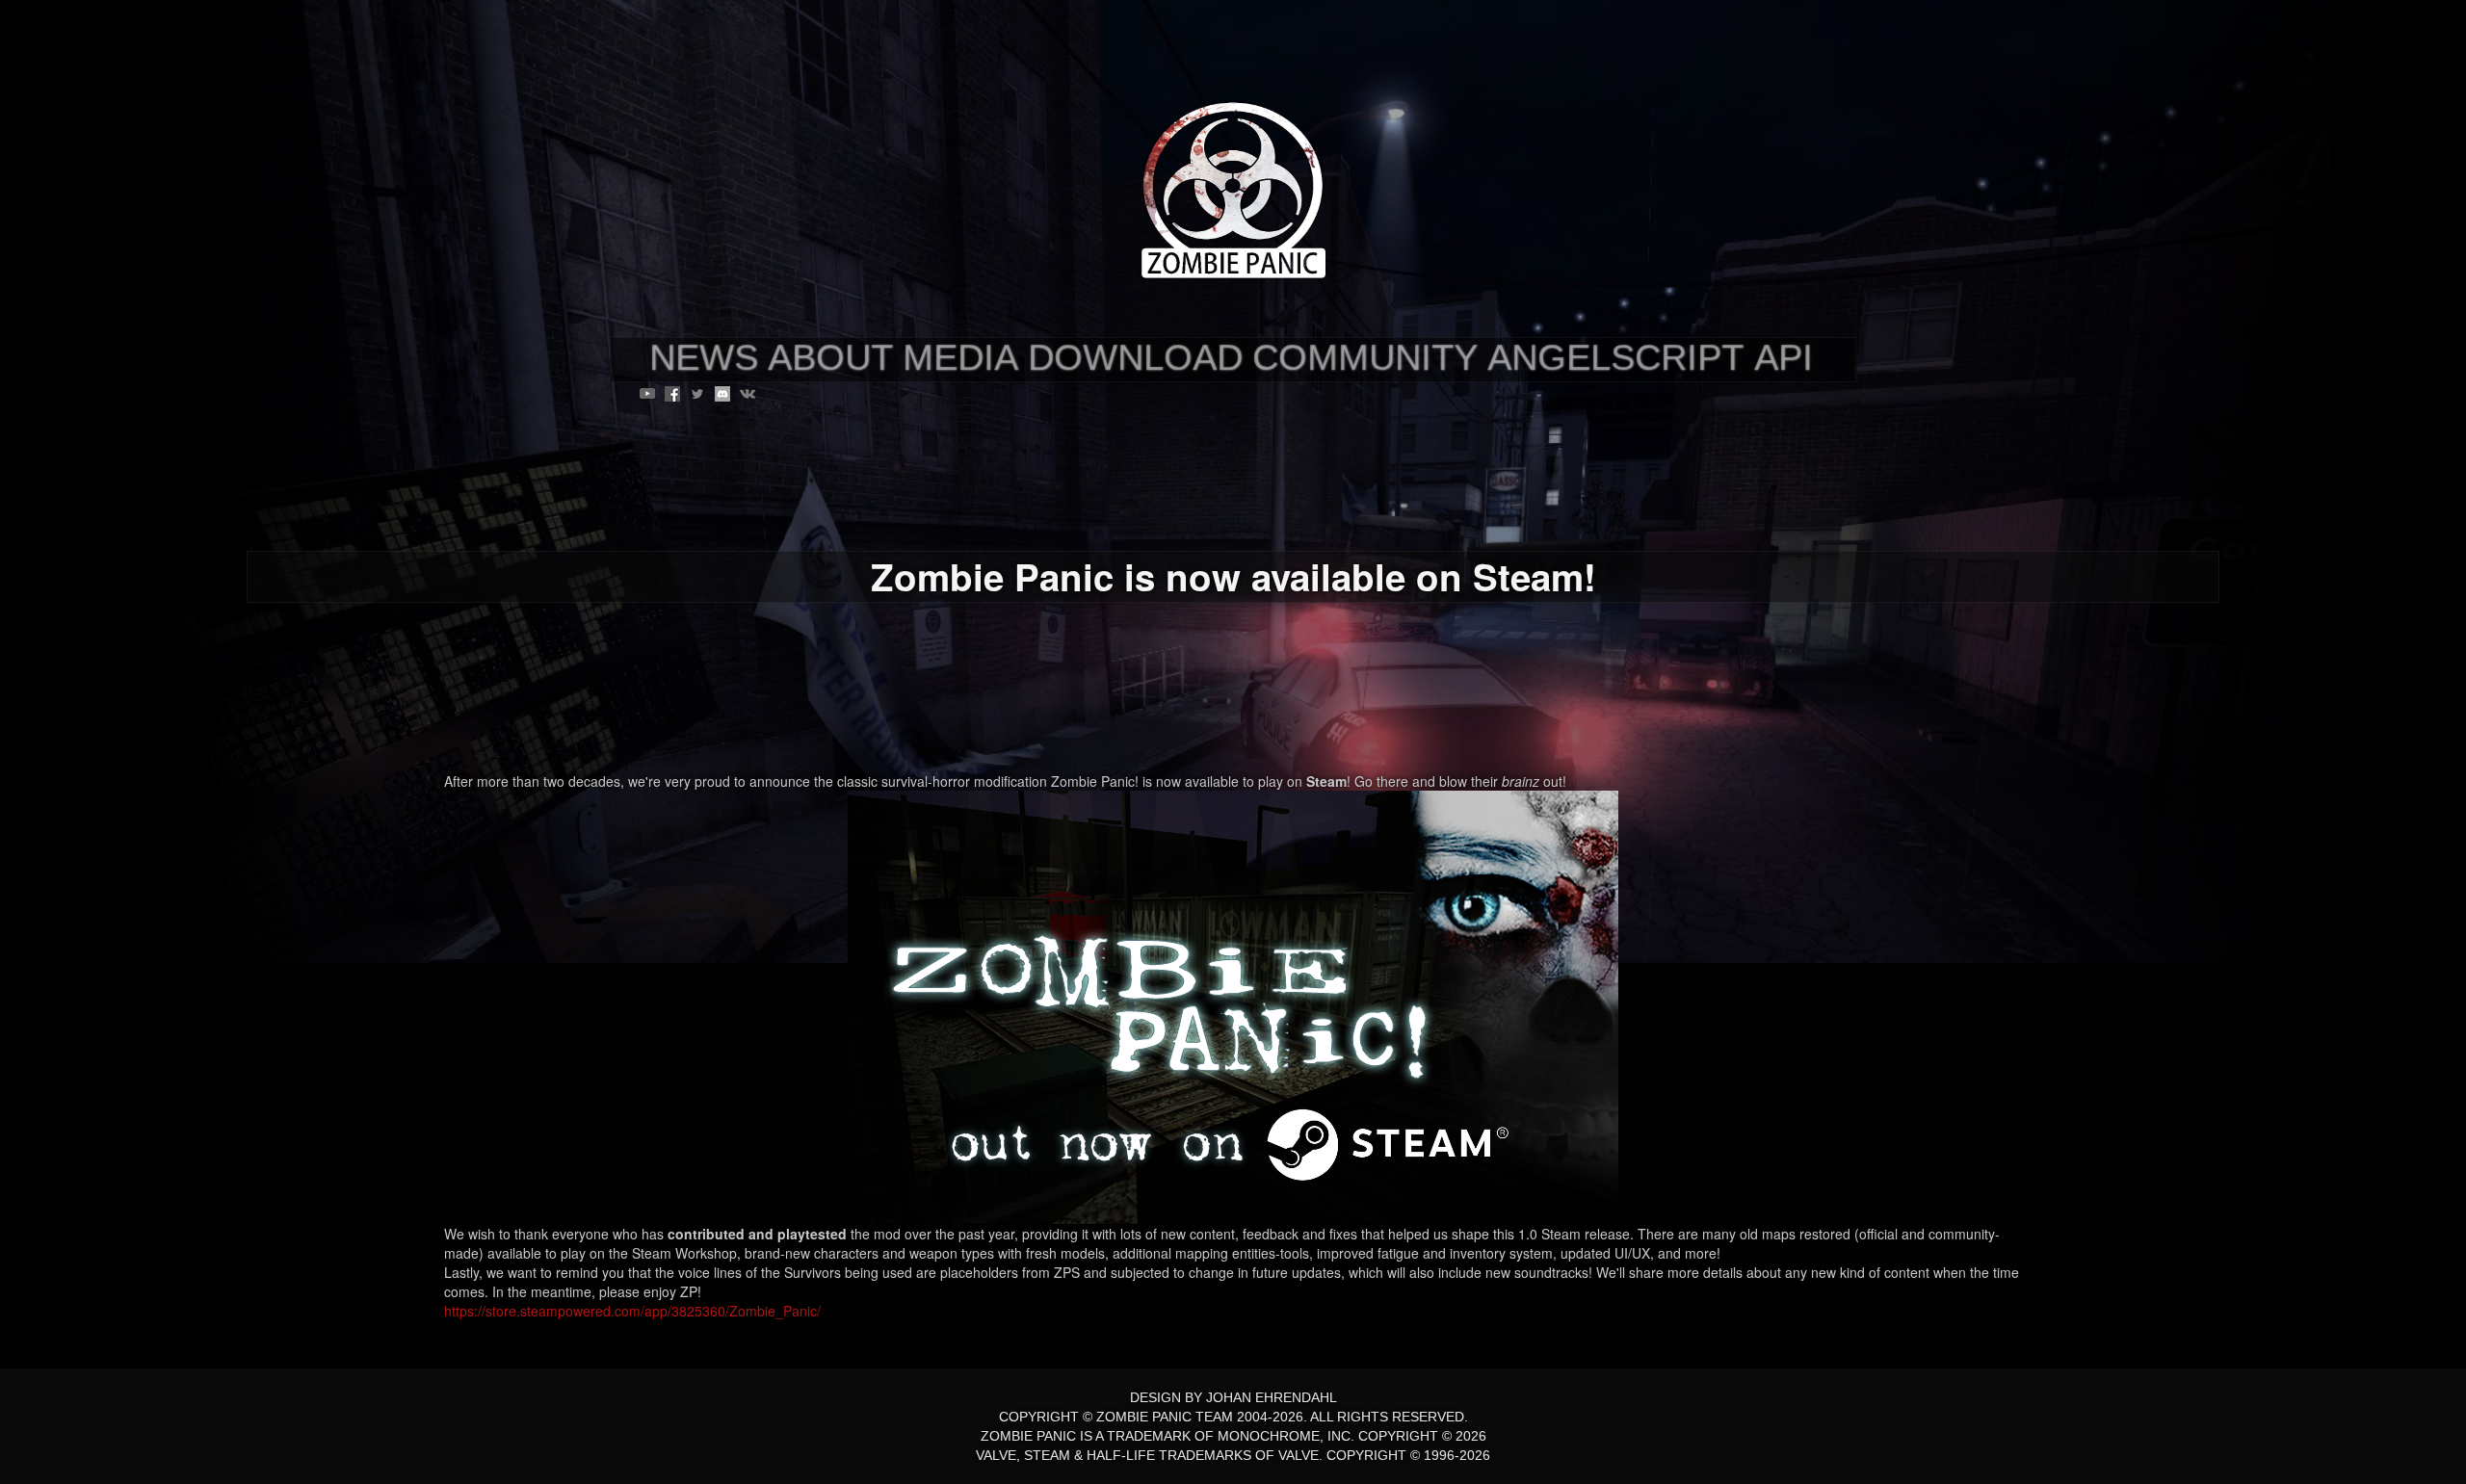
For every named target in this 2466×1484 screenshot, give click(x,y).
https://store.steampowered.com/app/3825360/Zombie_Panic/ (632, 1311)
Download (1135, 357)
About (830, 357)
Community (1365, 357)
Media (960, 357)
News (704, 357)
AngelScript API (1650, 357)
